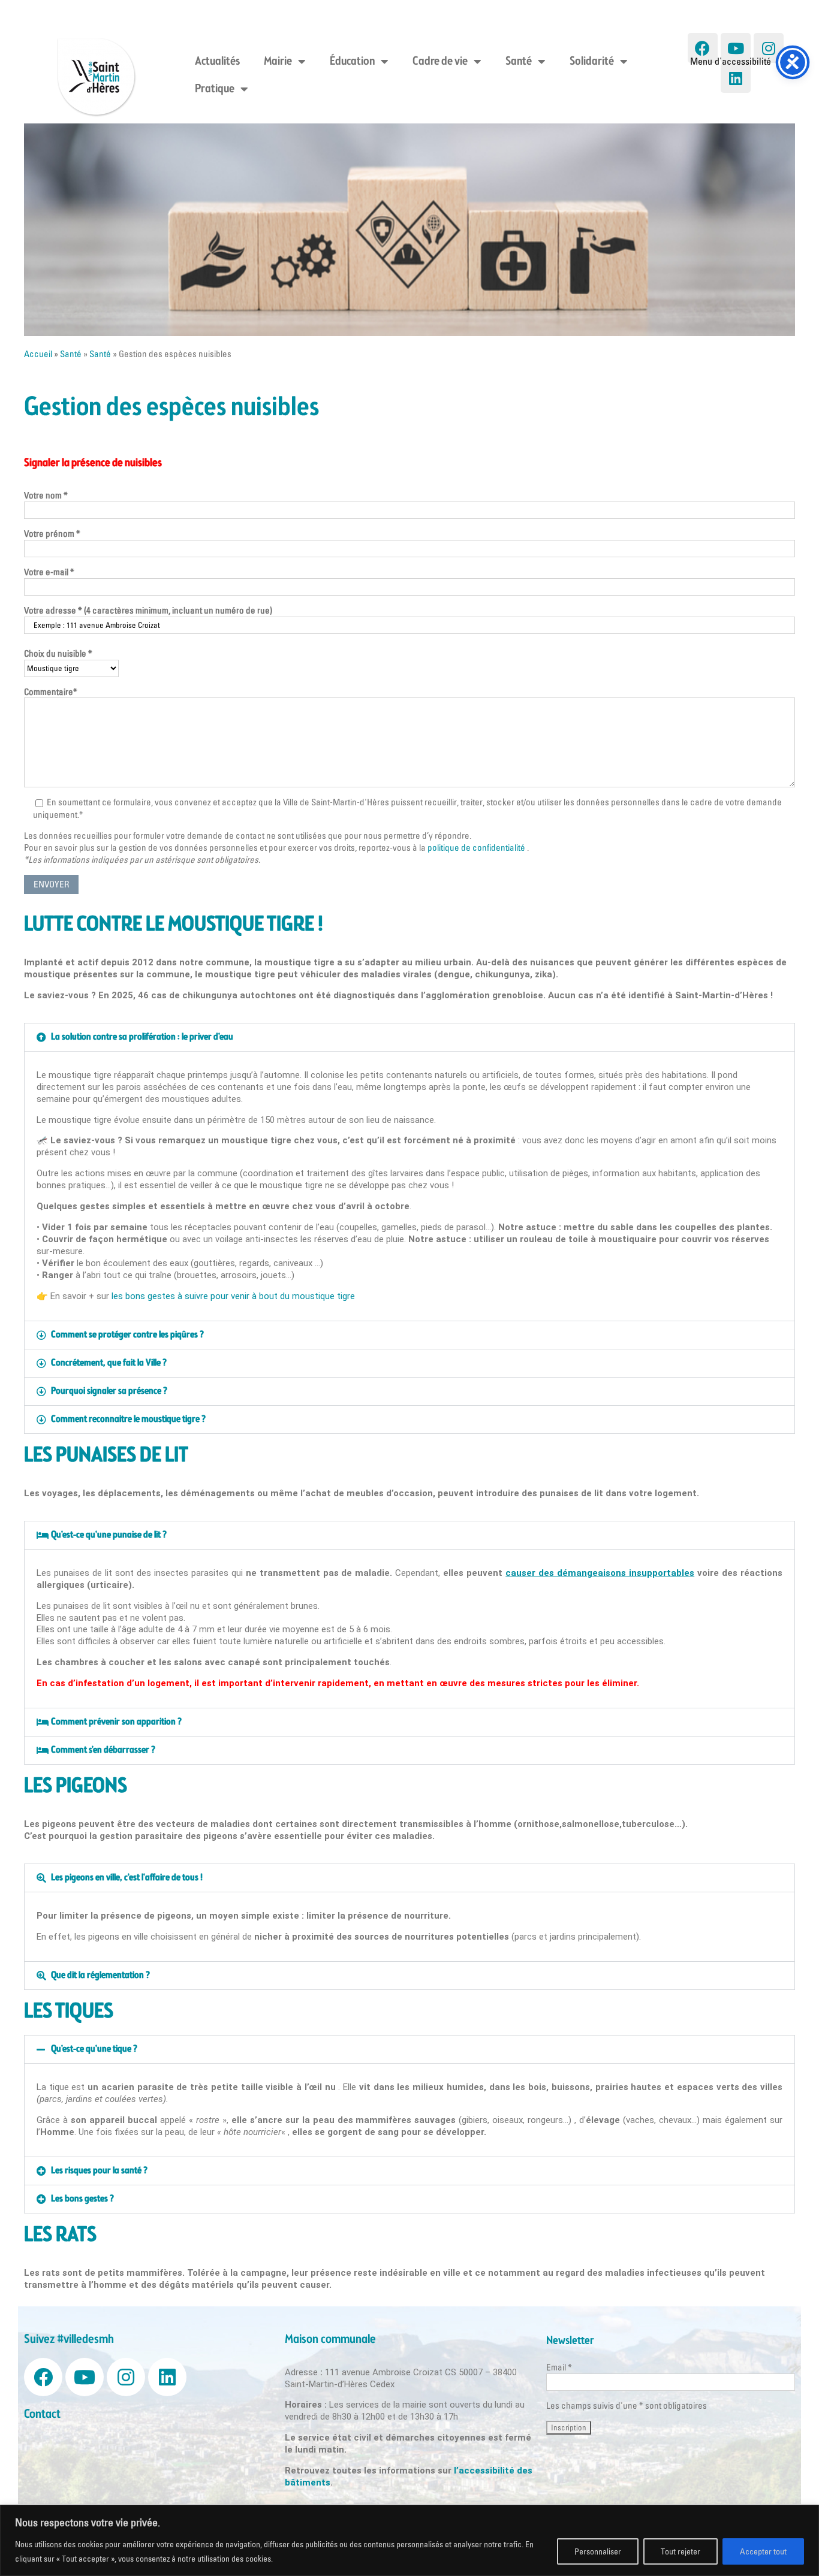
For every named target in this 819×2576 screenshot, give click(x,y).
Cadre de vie (440, 62)
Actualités (217, 62)
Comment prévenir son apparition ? (116, 1722)
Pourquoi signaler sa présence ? (109, 1391)
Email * (559, 2367)
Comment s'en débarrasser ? (103, 1750)
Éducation (352, 62)
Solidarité (592, 62)
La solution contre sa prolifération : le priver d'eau (142, 1037)
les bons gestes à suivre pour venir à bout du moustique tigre (233, 1296)
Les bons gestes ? (82, 2199)
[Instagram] (126, 2377)
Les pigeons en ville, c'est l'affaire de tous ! (127, 1878)
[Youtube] (736, 48)
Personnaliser (598, 2551)
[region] (409, 2540)
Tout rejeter (681, 2551)
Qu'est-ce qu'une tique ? (94, 2049)
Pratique (215, 89)
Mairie (278, 62)
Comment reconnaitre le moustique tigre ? (128, 1419)
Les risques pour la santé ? (99, 2171)
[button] (409, 1037)
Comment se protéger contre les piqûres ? (127, 1335)
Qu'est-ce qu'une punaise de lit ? (109, 1535)
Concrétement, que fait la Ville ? (109, 1363)
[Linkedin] (736, 78)
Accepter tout (763, 2551)
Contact (42, 2415)
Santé (519, 62)
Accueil (38, 354)
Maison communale (330, 2340)
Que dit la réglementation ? (100, 1975)
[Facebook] (703, 48)
